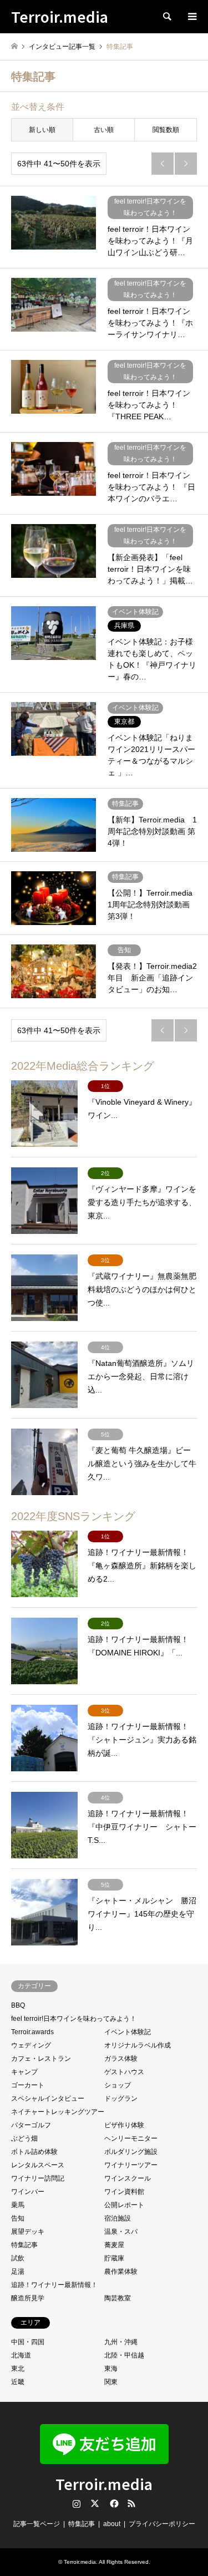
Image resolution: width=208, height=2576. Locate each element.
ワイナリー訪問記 (38, 2178)
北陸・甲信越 (124, 2355)
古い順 (104, 130)
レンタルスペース (38, 2165)
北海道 (21, 2355)
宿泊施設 (118, 2218)
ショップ (118, 2085)
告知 (18, 2218)
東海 (111, 2369)
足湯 (18, 2272)
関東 (111, 2382)
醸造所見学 (28, 2298)
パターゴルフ (31, 2125)
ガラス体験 (121, 2059)
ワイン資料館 (124, 2192)
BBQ (18, 2005)
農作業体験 (121, 2272)
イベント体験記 (128, 2032)
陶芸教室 (118, 2298)
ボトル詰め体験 (34, 2152)
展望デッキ (28, 2232)
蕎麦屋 (114, 2245)
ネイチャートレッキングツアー (58, 2112)
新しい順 (42, 130)
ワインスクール (128, 2178)
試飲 (18, 2258)
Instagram (77, 2503)
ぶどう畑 (24, 2138)
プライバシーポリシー (162, 2524)
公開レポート (124, 2205)
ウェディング (31, 2045)
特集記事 (24, 2245)
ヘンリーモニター (131, 2138)
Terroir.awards (32, 2032)
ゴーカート (28, 2085)
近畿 (18, 2382)
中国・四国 (28, 2342)
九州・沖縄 (121, 2342)
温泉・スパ (121, 2232)
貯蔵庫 (114, 2258)
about (112, 2524)
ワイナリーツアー (131, 2165)
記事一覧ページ (37, 2524)
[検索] (166, 17)
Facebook (113, 2503)
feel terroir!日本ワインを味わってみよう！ (74, 2019)
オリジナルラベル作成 (138, 2045)
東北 (18, 2369)
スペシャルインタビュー (48, 2099)
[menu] (191, 17)
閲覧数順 (166, 130)
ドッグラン (121, 2099)
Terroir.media (104, 2484)
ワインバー (28, 2192)
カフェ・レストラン (41, 2059)
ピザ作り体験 (124, 2125)
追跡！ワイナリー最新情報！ (54, 2285)
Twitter (95, 2503)
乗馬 (18, 2205)
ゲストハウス (124, 2072)
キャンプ (24, 2072)
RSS (131, 2503)
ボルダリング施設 (131, 2152)
